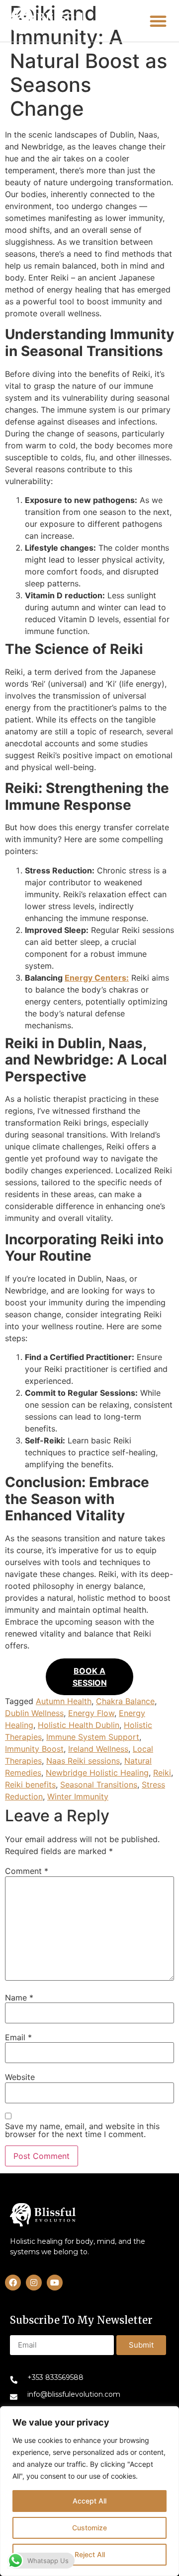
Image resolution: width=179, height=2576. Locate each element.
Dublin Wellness (34, 1713)
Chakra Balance (125, 1701)
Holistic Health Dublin (79, 1725)
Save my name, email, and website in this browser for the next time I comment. (82, 2130)
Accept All (89, 2501)
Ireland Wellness (98, 1749)
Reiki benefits (30, 1785)
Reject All (90, 2554)
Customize (89, 2528)
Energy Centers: (97, 978)
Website (20, 2077)
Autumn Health (64, 1701)
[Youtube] (55, 2283)
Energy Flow (91, 1713)
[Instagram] (34, 2283)
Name (19, 1998)
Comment (27, 1871)
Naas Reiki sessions (83, 1761)
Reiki (162, 1773)
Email (18, 2037)
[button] (46, 21)
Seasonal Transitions (99, 1785)
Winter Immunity (78, 1796)
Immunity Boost (34, 1749)
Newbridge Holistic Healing (97, 1773)
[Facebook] (13, 2283)
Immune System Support (93, 1737)
